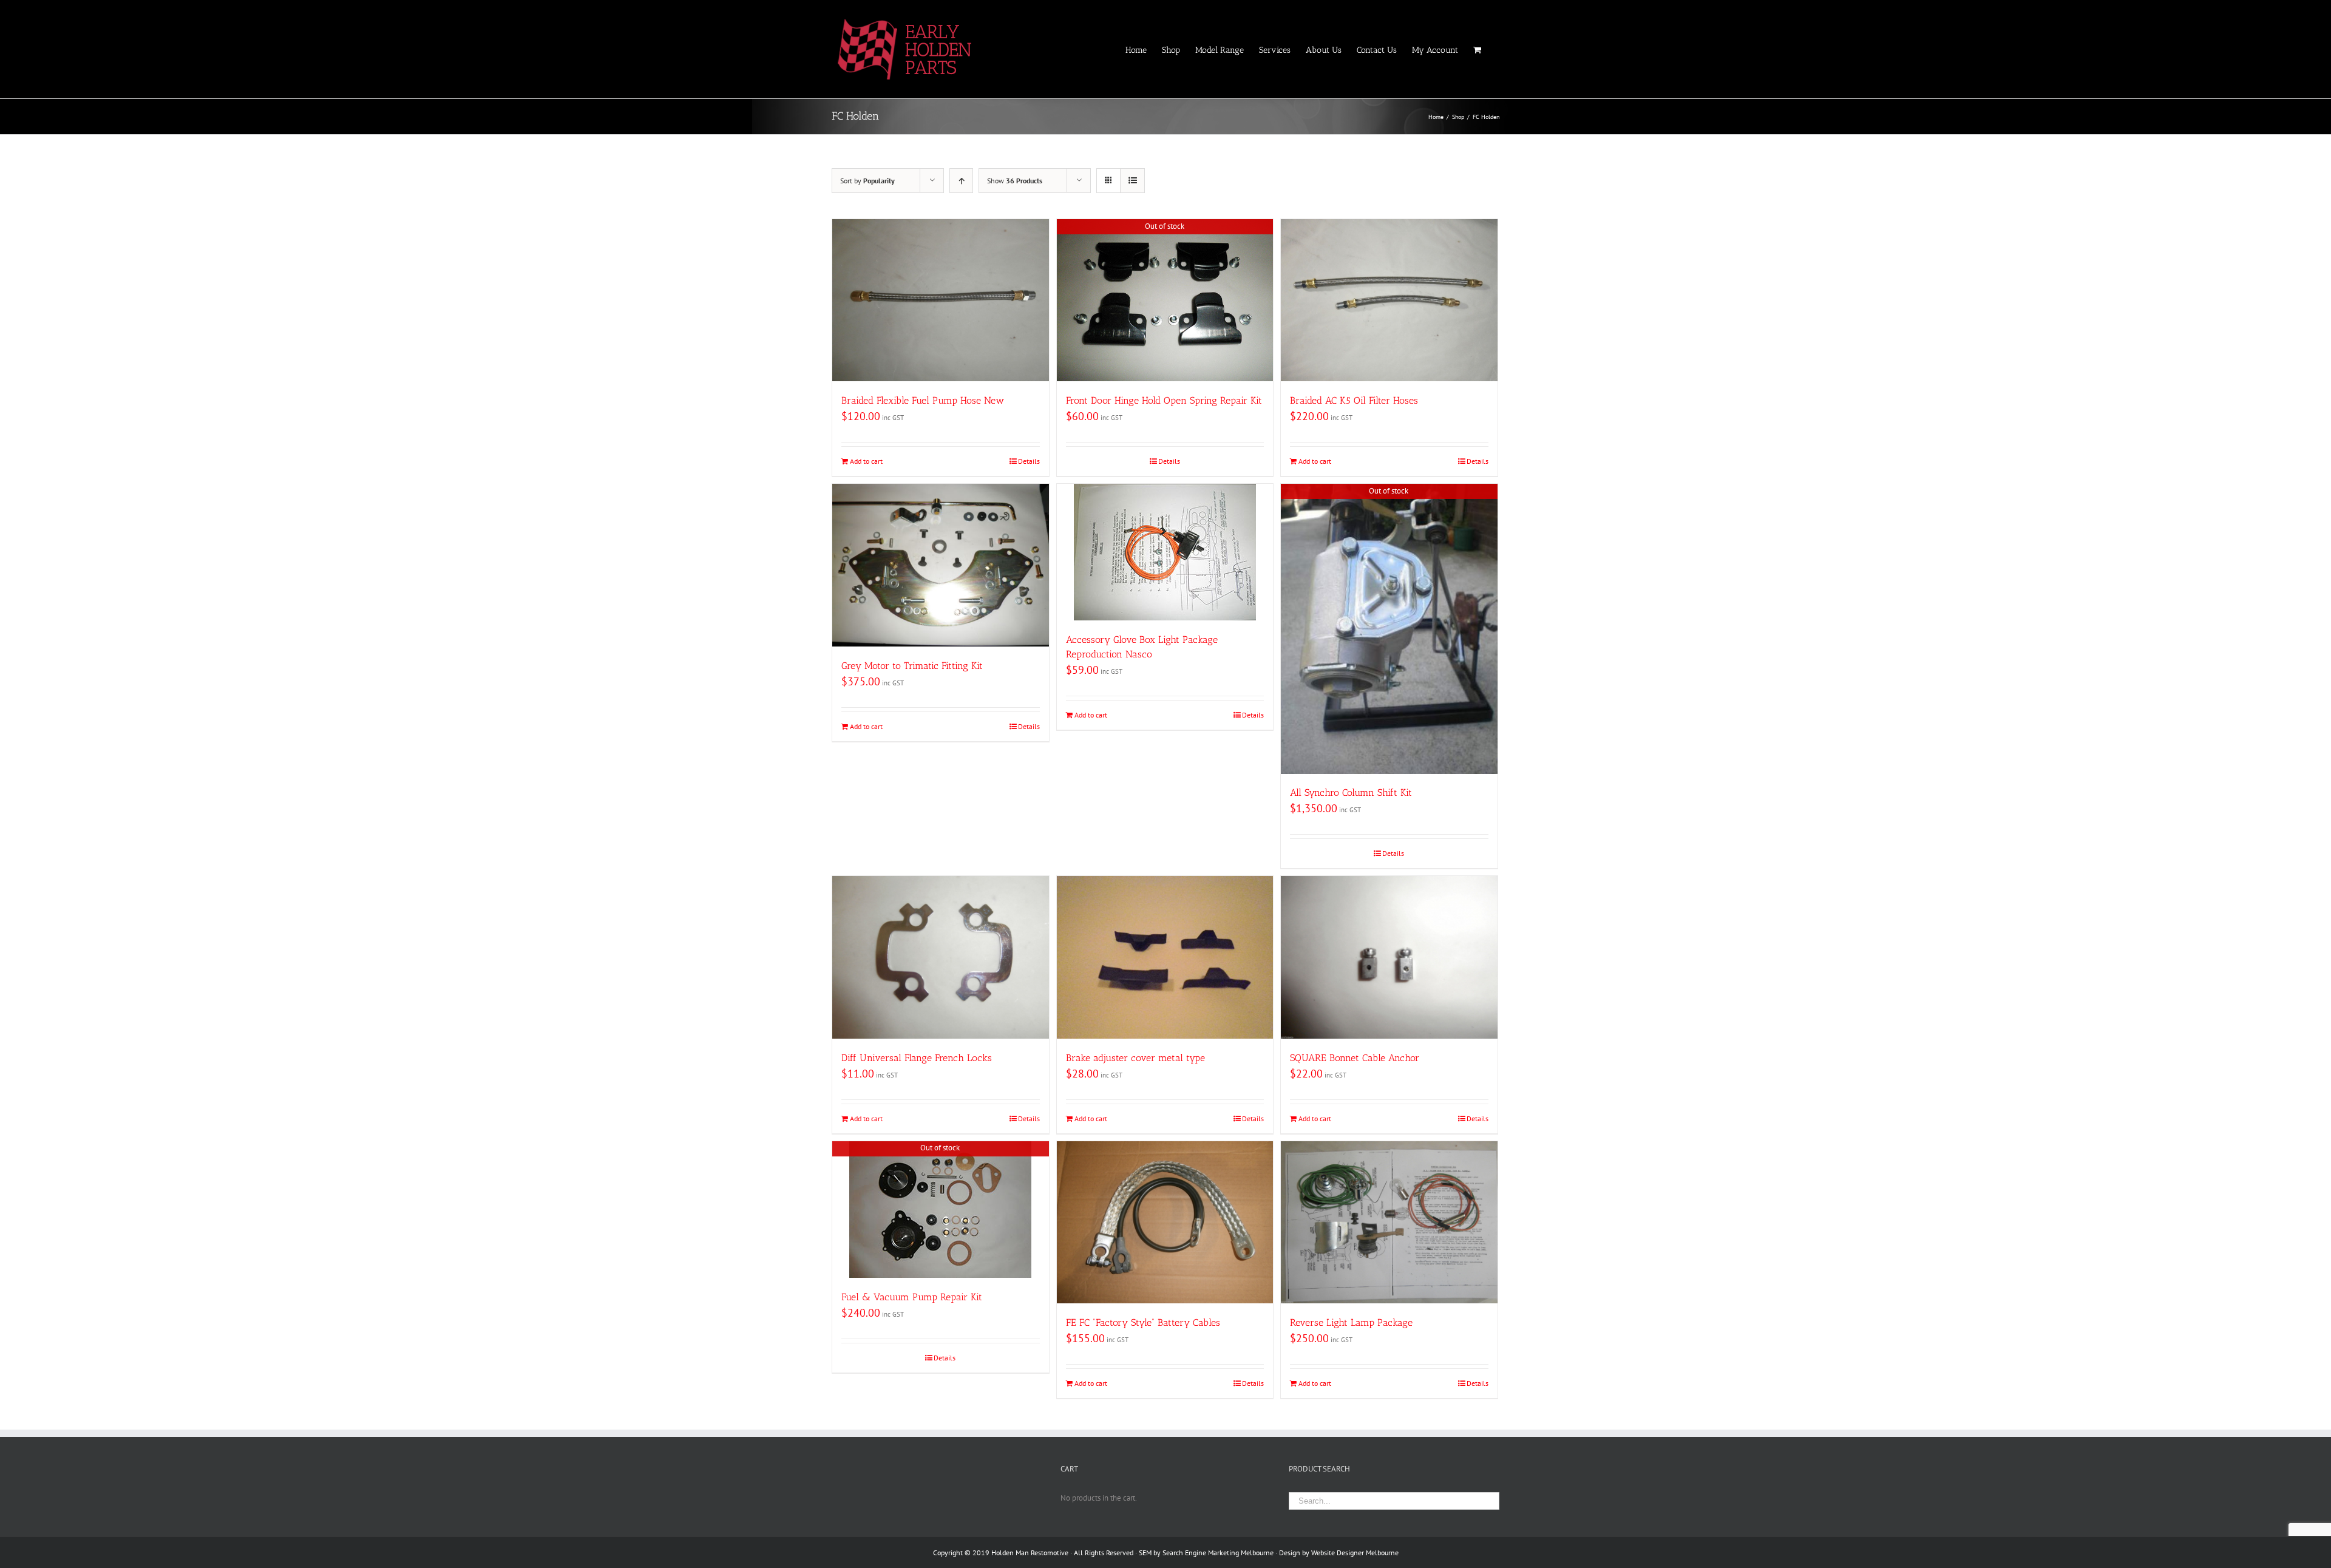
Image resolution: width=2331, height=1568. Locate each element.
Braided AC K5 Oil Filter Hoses (1354, 400)
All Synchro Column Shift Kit (1351, 792)
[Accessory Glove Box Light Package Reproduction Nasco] (1165, 552)
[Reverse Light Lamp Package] (1389, 1222)
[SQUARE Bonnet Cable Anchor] (1389, 957)
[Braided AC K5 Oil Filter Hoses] (1389, 300)
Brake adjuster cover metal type (1135, 1058)
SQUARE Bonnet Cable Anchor (1355, 1058)
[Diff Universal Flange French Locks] (941, 957)
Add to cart (866, 461)
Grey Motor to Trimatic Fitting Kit (912, 666)
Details (1029, 461)
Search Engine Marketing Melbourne (1218, 1553)
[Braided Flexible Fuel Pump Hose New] (941, 300)
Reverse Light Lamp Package (1351, 1322)
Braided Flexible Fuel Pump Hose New (923, 400)
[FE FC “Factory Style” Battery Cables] (1165, 1222)
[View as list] (1132, 181)
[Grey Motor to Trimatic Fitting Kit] (941, 565)
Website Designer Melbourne (1355, 1553)
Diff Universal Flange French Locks (917, 1058)
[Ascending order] (961, 181)
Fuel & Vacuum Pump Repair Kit (912, 1297)
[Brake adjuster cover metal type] (1165, 957)
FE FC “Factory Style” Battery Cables (1143, 1322)
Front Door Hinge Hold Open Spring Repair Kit (1164, 400)
